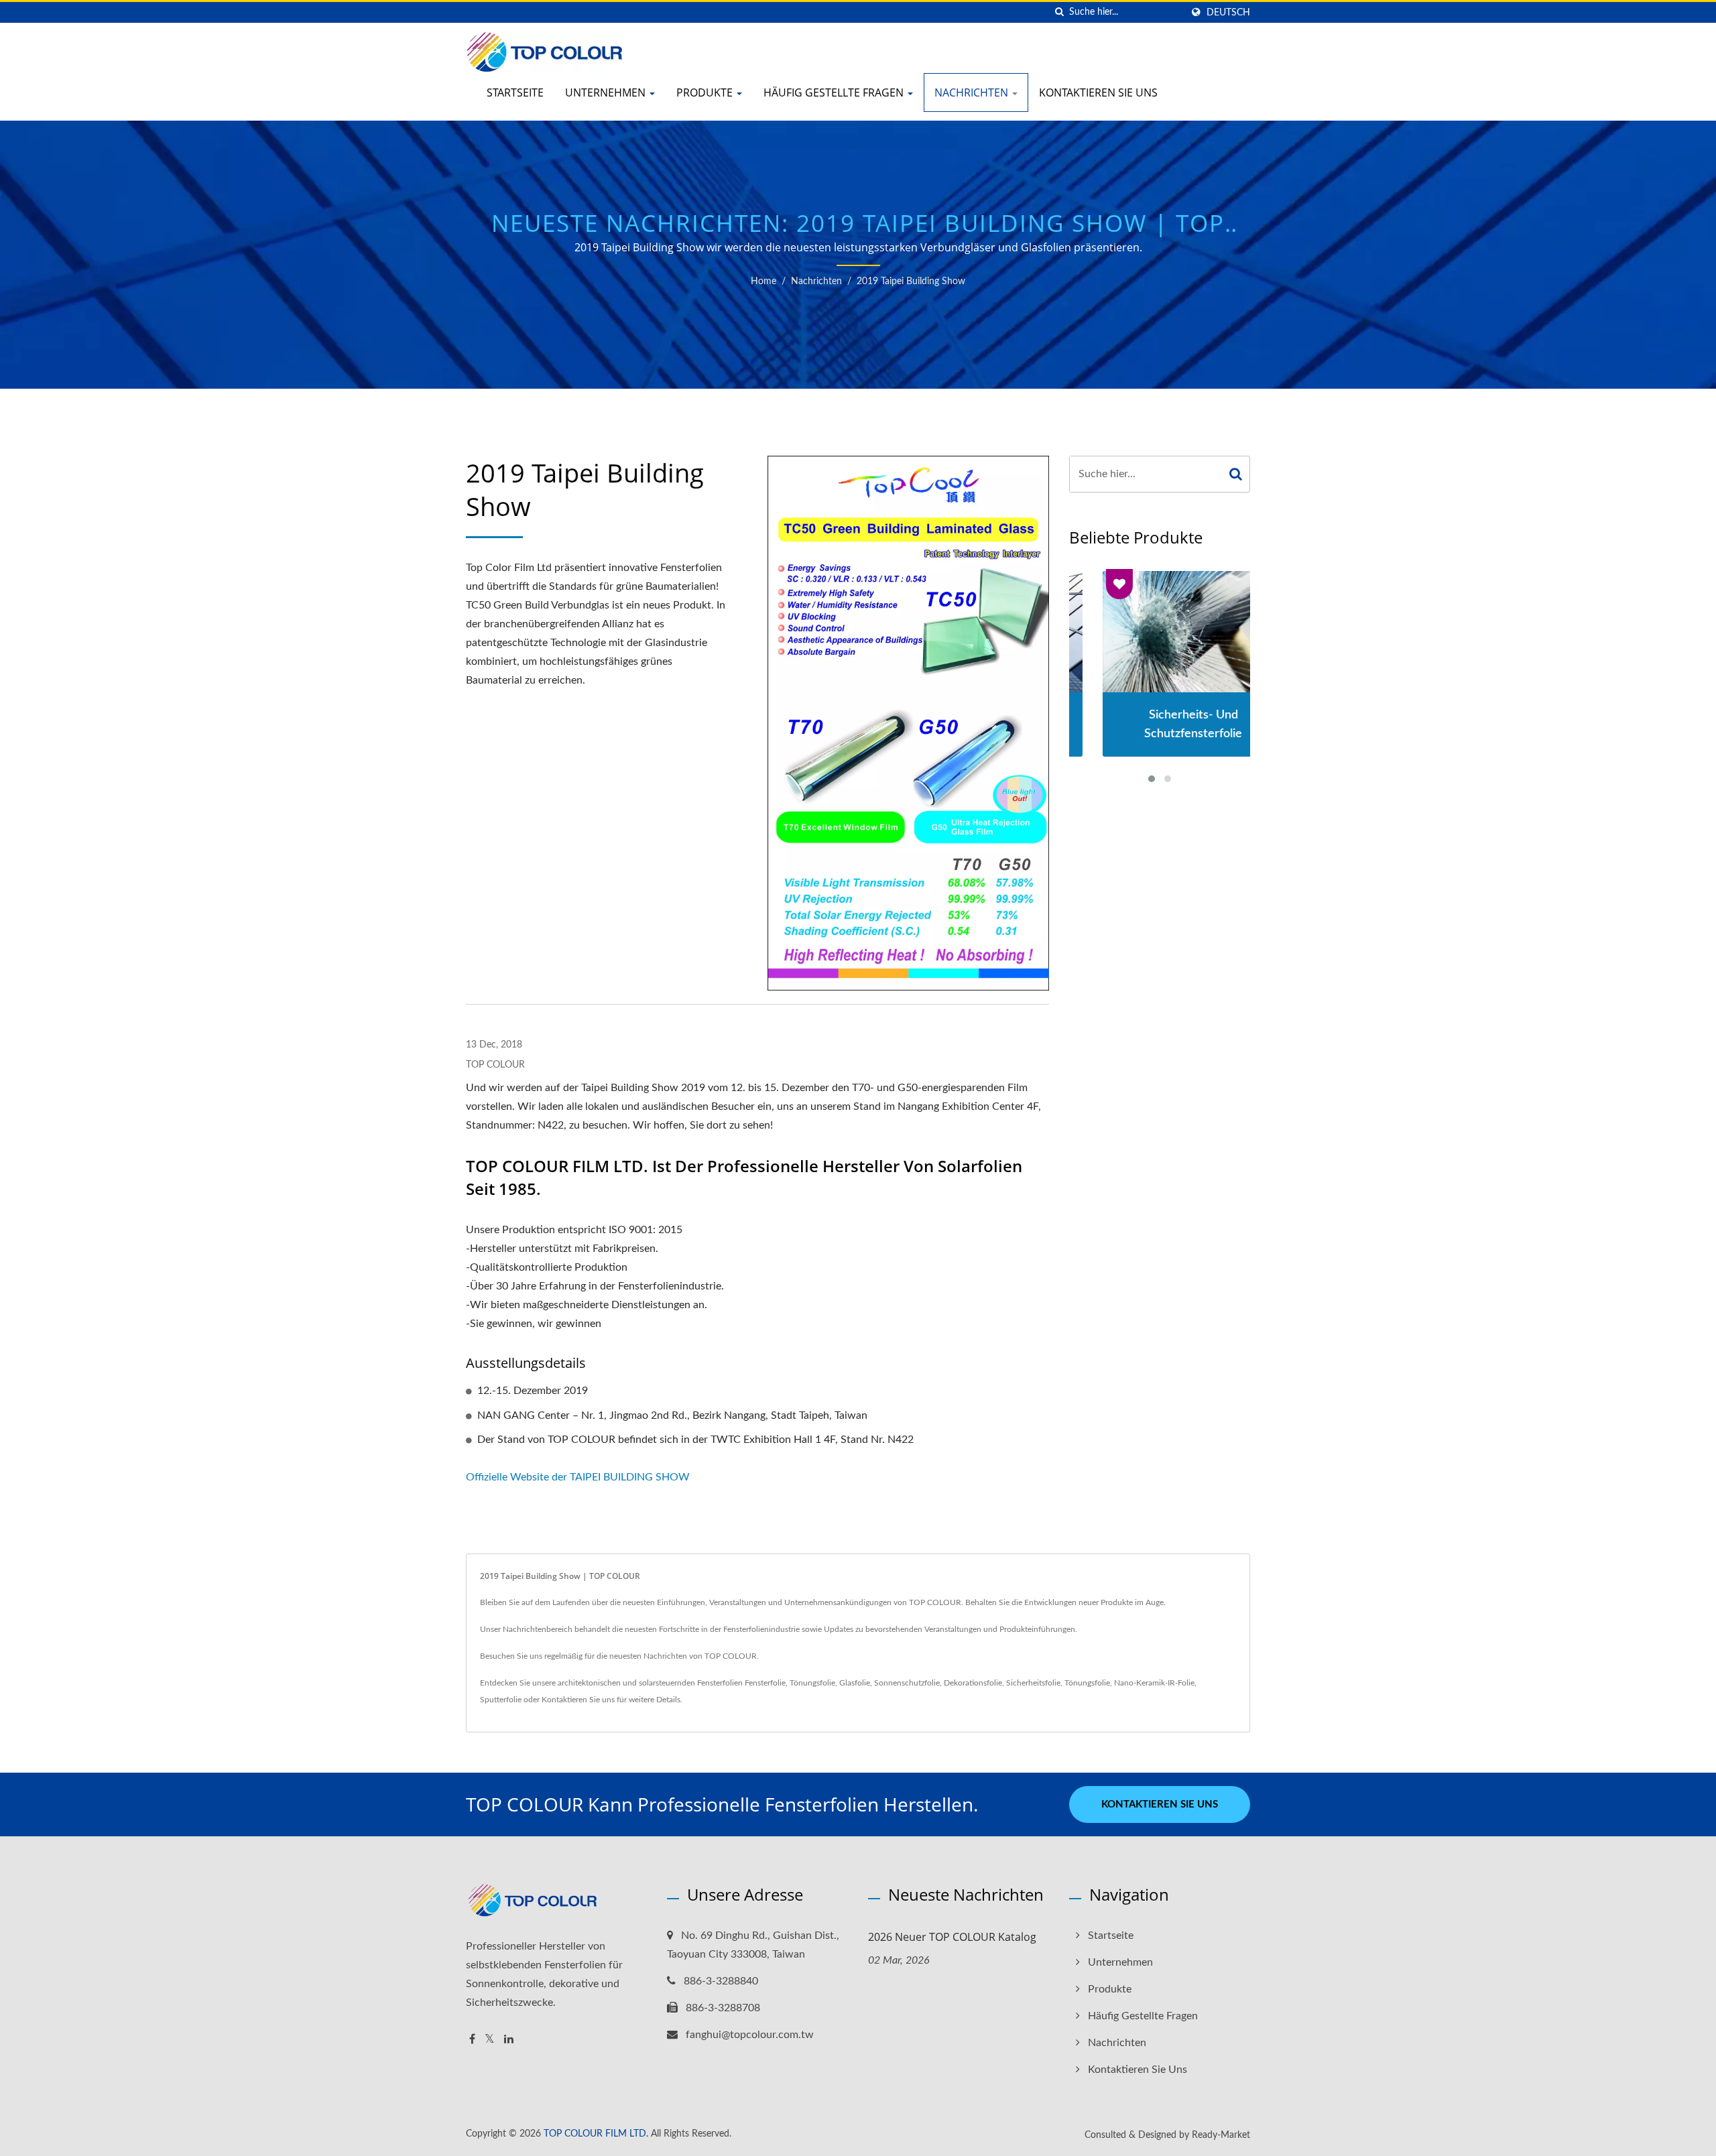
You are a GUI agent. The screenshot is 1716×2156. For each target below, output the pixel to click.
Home (763, 281)
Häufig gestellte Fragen (835, 92)
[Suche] (1059, 12)
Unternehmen (607, 92)
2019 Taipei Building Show (911, 281)
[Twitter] (490, 2040)
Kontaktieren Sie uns (1098, 92)
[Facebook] (472, 2040)
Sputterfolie (501, 1700)
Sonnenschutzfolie (907, 1683)
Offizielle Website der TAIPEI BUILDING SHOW (578, 1477)
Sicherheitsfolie (1033, 1683)
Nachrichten (973, 92)
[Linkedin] (509, 2040)
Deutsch (1228, 12)
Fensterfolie (765, 1683)
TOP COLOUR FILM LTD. (596, 2134)
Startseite (515, 92)
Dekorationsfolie (973, 1683)
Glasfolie (855, 1683)
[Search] (1236, 474)
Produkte (706, 92)
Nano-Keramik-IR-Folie (1154, 1683)
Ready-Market (1221, 2135)
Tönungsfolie (812, 1683)
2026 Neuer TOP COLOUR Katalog (952, 1937)
